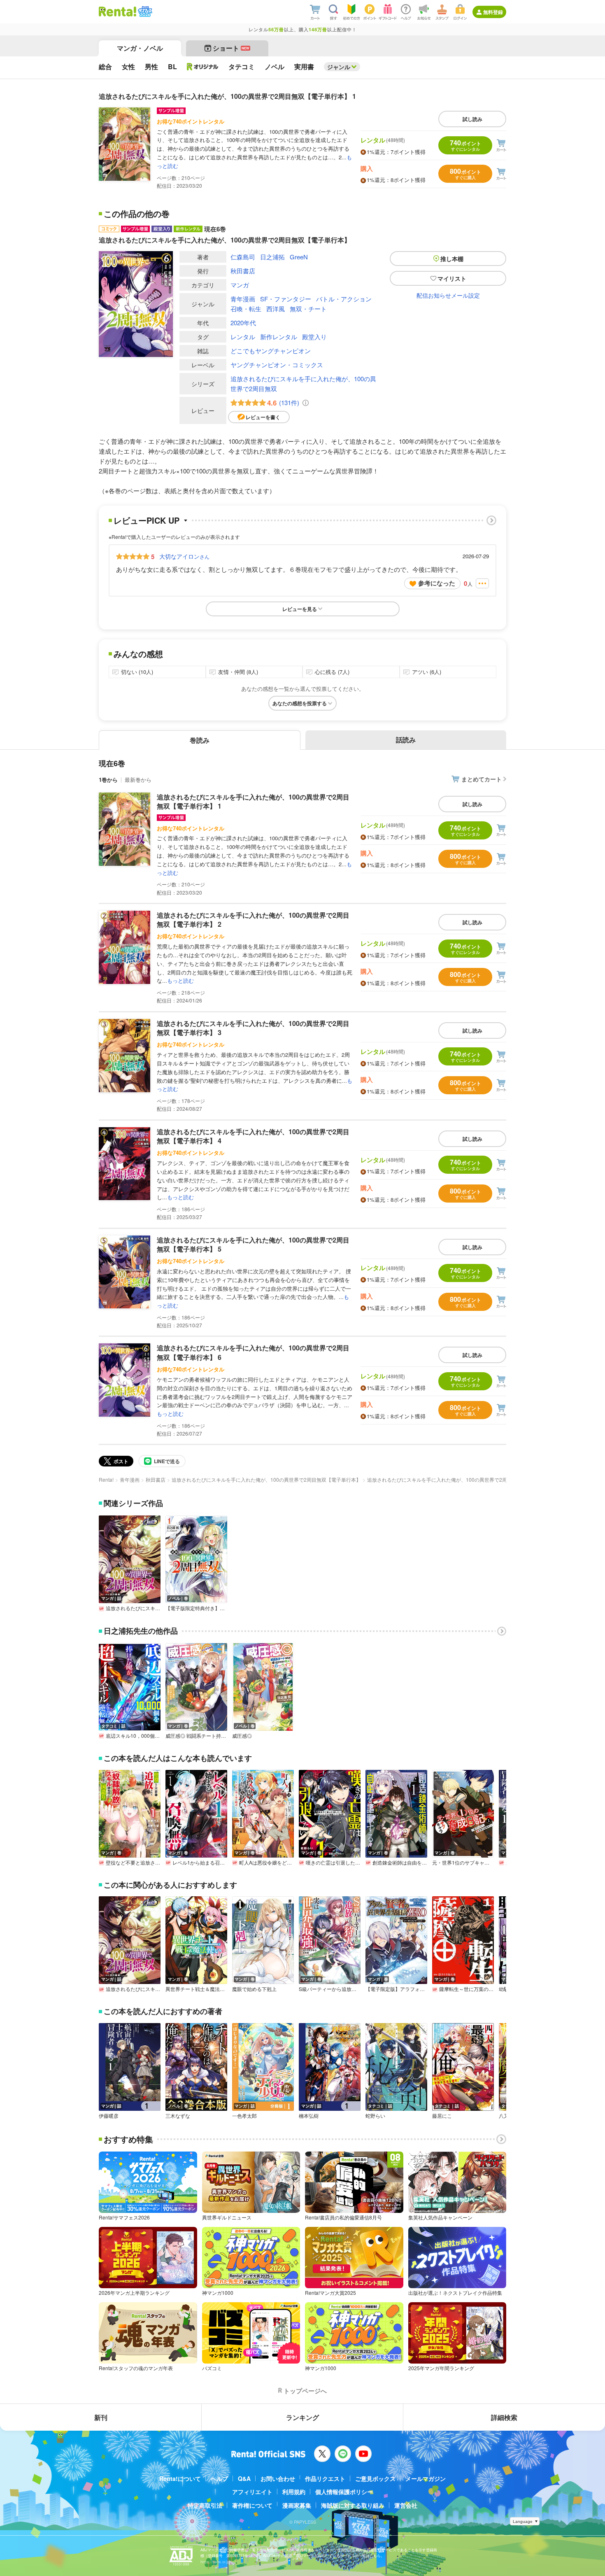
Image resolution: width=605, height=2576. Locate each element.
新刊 (101, 2417)
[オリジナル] (203, 67)
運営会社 (406, 2505)
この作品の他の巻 (137, 214)
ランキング (302, 2417)
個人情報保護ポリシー (344, 2492)
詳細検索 (504, 2417)
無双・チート (308, 309)
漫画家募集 (297, 2505)
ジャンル (339, 67)
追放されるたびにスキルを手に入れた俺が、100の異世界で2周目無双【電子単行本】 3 (253, 1028)
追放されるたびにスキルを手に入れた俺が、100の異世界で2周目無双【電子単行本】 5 (253, 1244)
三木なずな (178, 2116)
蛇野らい (375, 2116)
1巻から (108, 780)
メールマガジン (426, 2478)
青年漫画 (243, 299)
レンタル (243, 337)
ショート (231, 48)
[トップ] (118, 12)
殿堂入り (314, 337)
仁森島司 (243, 257)
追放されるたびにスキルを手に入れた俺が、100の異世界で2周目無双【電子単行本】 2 (253, 920)
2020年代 (243, 323)
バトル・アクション (344, 299)
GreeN (299, 257)
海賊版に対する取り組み (353, 2505)
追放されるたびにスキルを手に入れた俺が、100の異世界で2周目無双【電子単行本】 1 (253, 801)
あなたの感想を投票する (300, 703)
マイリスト (452, 278)
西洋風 (276, 309)
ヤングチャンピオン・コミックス (277, 365)
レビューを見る (300, 609)
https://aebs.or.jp (215, 2562)
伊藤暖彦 (109, 2116)
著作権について (252, 2505)
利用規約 (294, 2492)
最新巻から (138, 780)
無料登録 (493, 12)
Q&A (244, 2478)
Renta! (106, 1479)
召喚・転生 (246, 309)
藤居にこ (442, 2116)
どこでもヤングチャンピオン (271, 351)
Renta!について (180, 2478)
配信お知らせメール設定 (448, 295)
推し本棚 (452, 259)
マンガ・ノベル (140, 48)
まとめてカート (482, 779)
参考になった (437, 583)
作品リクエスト (325, 2478)
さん (184, 556)
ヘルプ (219, 2478)
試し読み (472, 119)
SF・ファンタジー (286, 299)
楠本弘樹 (309, 2116)
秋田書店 (243, 271)
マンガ (240, 285)
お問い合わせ (278, 2478)
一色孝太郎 (244, 2116)
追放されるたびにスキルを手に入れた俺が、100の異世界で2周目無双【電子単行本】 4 (253, 1136)
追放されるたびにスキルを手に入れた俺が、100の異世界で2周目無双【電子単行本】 (266, 1479)
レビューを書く (263, 417)
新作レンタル (279, 337)
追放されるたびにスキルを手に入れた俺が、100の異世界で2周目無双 (303, 383)
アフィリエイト (252, 2492)
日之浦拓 (272, 257)
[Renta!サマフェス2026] (144, 12)
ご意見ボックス (375, 2478)
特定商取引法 (205, 2505)
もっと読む (180, 980)
